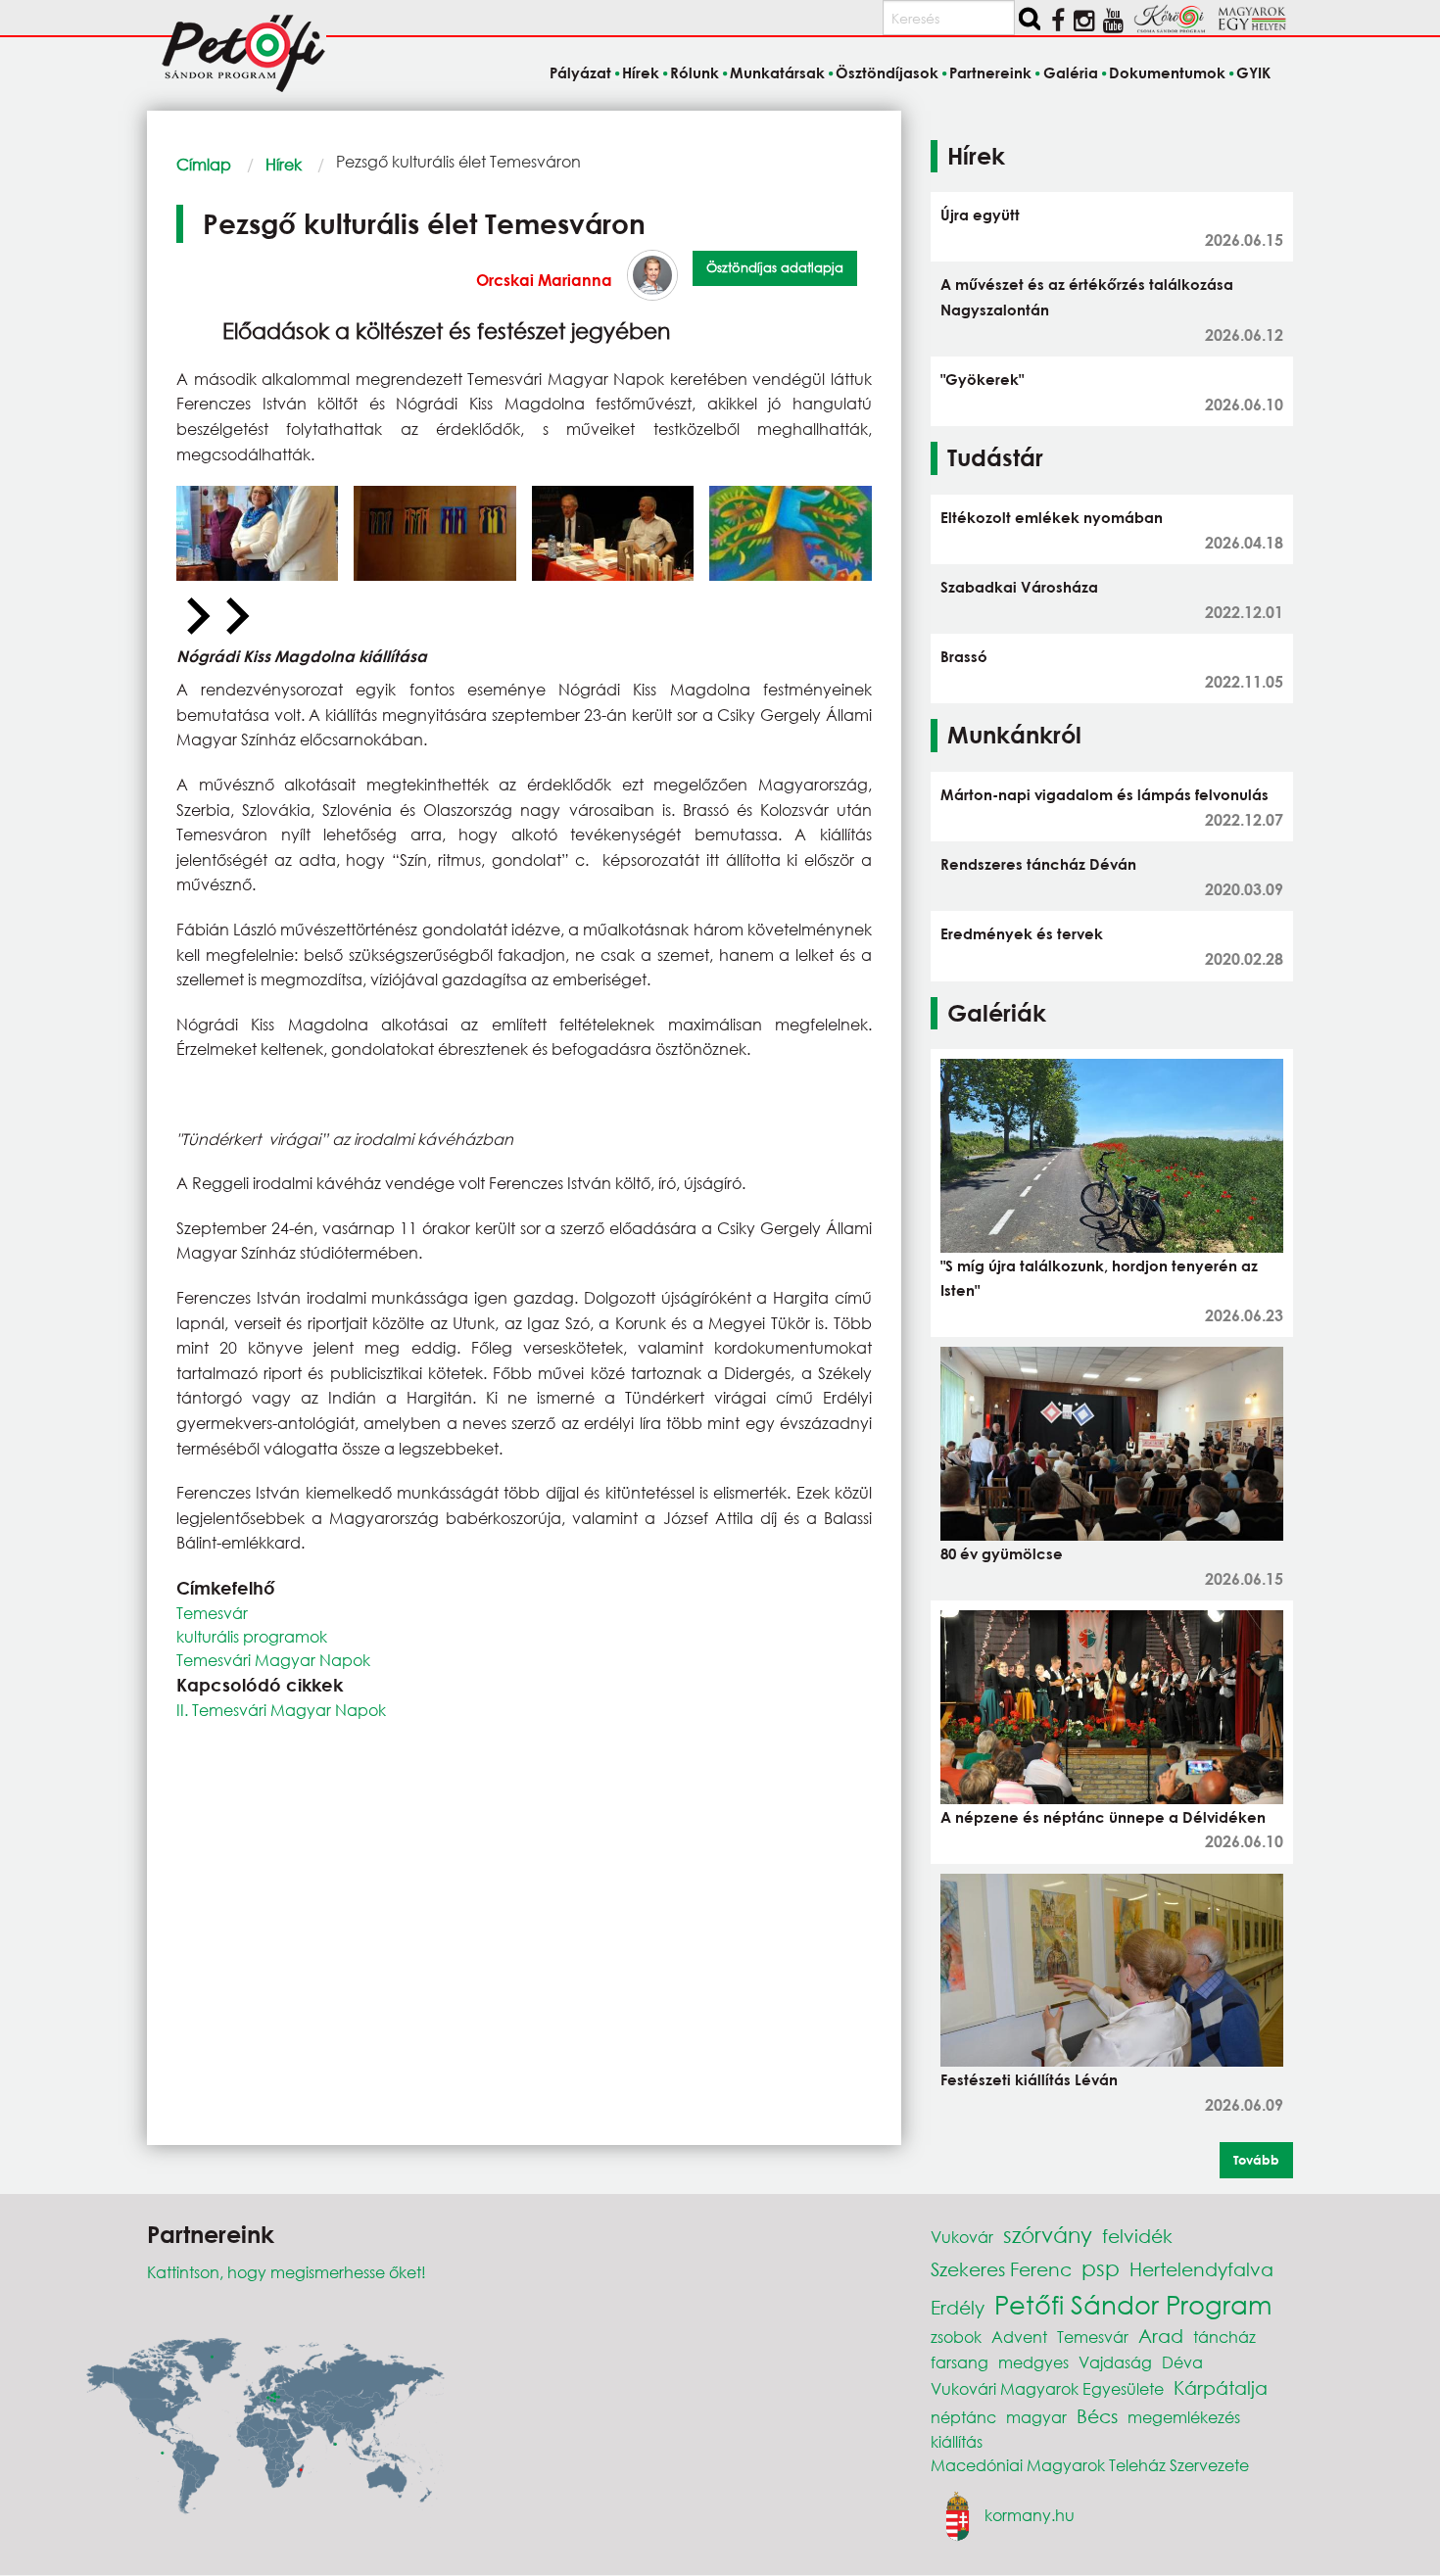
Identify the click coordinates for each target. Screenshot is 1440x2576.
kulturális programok (252, 1636)
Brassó (964, 656)
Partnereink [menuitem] (990, 72)
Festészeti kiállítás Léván (1029, 2079)
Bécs (1097, 2416)
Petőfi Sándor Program (1133, 2304)
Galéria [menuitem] (1070, 72)
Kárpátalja (1221, 2387)
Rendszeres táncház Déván (1038, 864)
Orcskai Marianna (544, 280)
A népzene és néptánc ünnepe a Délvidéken (1103, 1817)
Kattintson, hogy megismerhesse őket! (287, 2272)
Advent (1019, 2337)
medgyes (1033, 2362)
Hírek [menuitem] (641, 72)
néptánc (963, 2417)
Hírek (284, 164)
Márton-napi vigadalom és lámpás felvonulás (1104, 794)
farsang (960, 2362)
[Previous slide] (196, 617)
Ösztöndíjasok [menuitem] (887, 72)
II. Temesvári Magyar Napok (281, 1710)
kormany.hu (1030, 2515)
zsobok (956, 2337)
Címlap (204, 164)
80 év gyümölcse (1002, 1553)
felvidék (1137, 2236)
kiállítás (957, 2441)
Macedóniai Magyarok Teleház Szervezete (1090, 2465)
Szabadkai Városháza (1019, 587)
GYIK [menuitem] (1253, 72)
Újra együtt (980, 215)
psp (1101, 2268)
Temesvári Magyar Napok (273, 1660)
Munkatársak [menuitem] (777, 72)
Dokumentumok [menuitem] (1167, 72)
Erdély (958, 2307)
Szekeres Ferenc (1001, 2269)
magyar (1036, 2417)
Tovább (1256, 2160)
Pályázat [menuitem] (580, 72)
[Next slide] (235, 617)
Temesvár (212, 1613)
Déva (1182, 2362)
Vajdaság (1115, 2362)
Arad (1161, 2336)
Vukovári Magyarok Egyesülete (1047, 2388)
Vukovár (962, 2237)
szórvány (1048, 2235)
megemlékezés (1184, 2417)
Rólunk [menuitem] (695, 72)
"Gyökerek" (982, 379)
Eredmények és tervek (1022, 933)
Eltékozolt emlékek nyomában (1052, 517)
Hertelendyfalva (1201, 2269)
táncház (1224, 2337)
